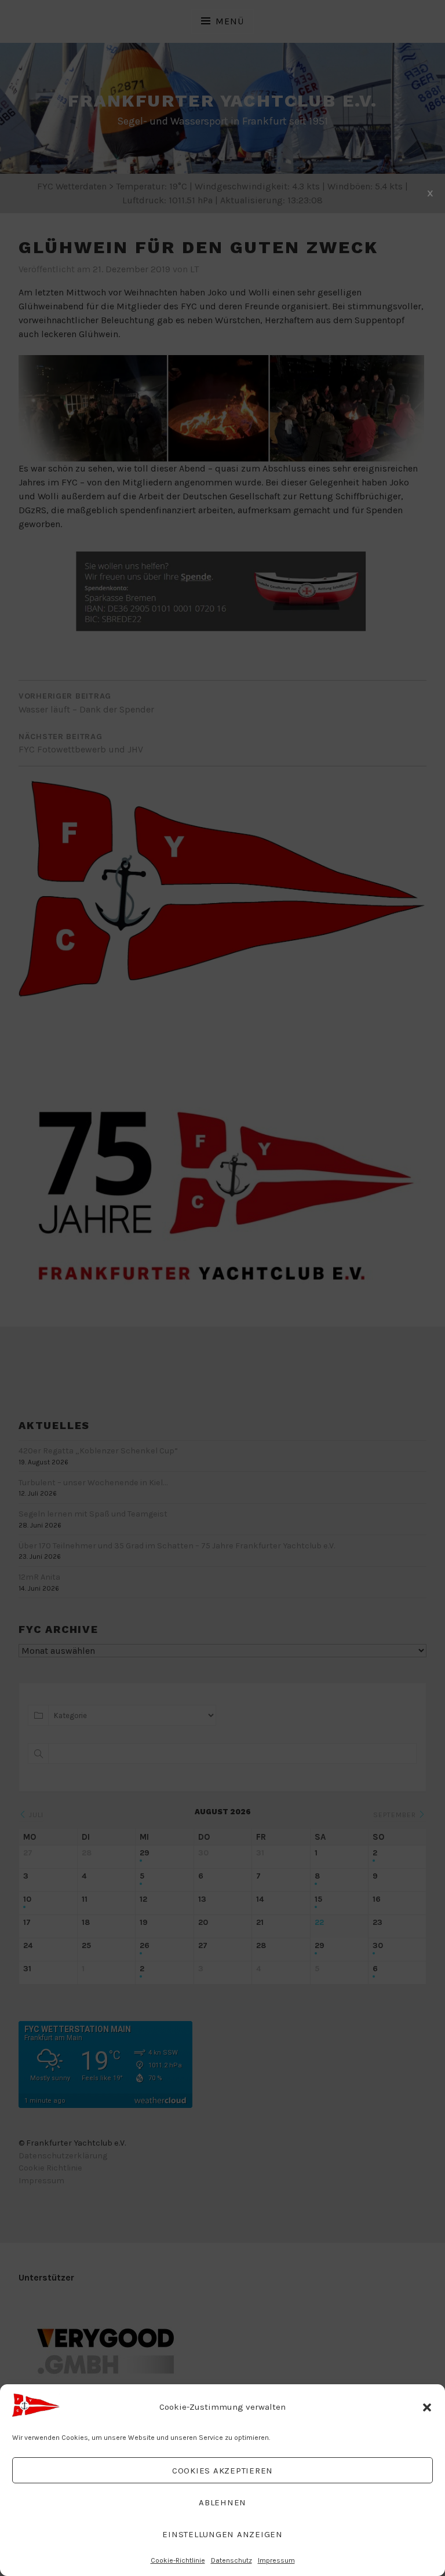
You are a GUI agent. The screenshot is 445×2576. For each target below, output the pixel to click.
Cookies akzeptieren (222, 2471)
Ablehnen (222, 2502)
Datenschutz (231, 2560)
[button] (427, 2407)
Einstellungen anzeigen (222, 2534)
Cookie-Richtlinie (178, 2560)
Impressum (276, 2560)
